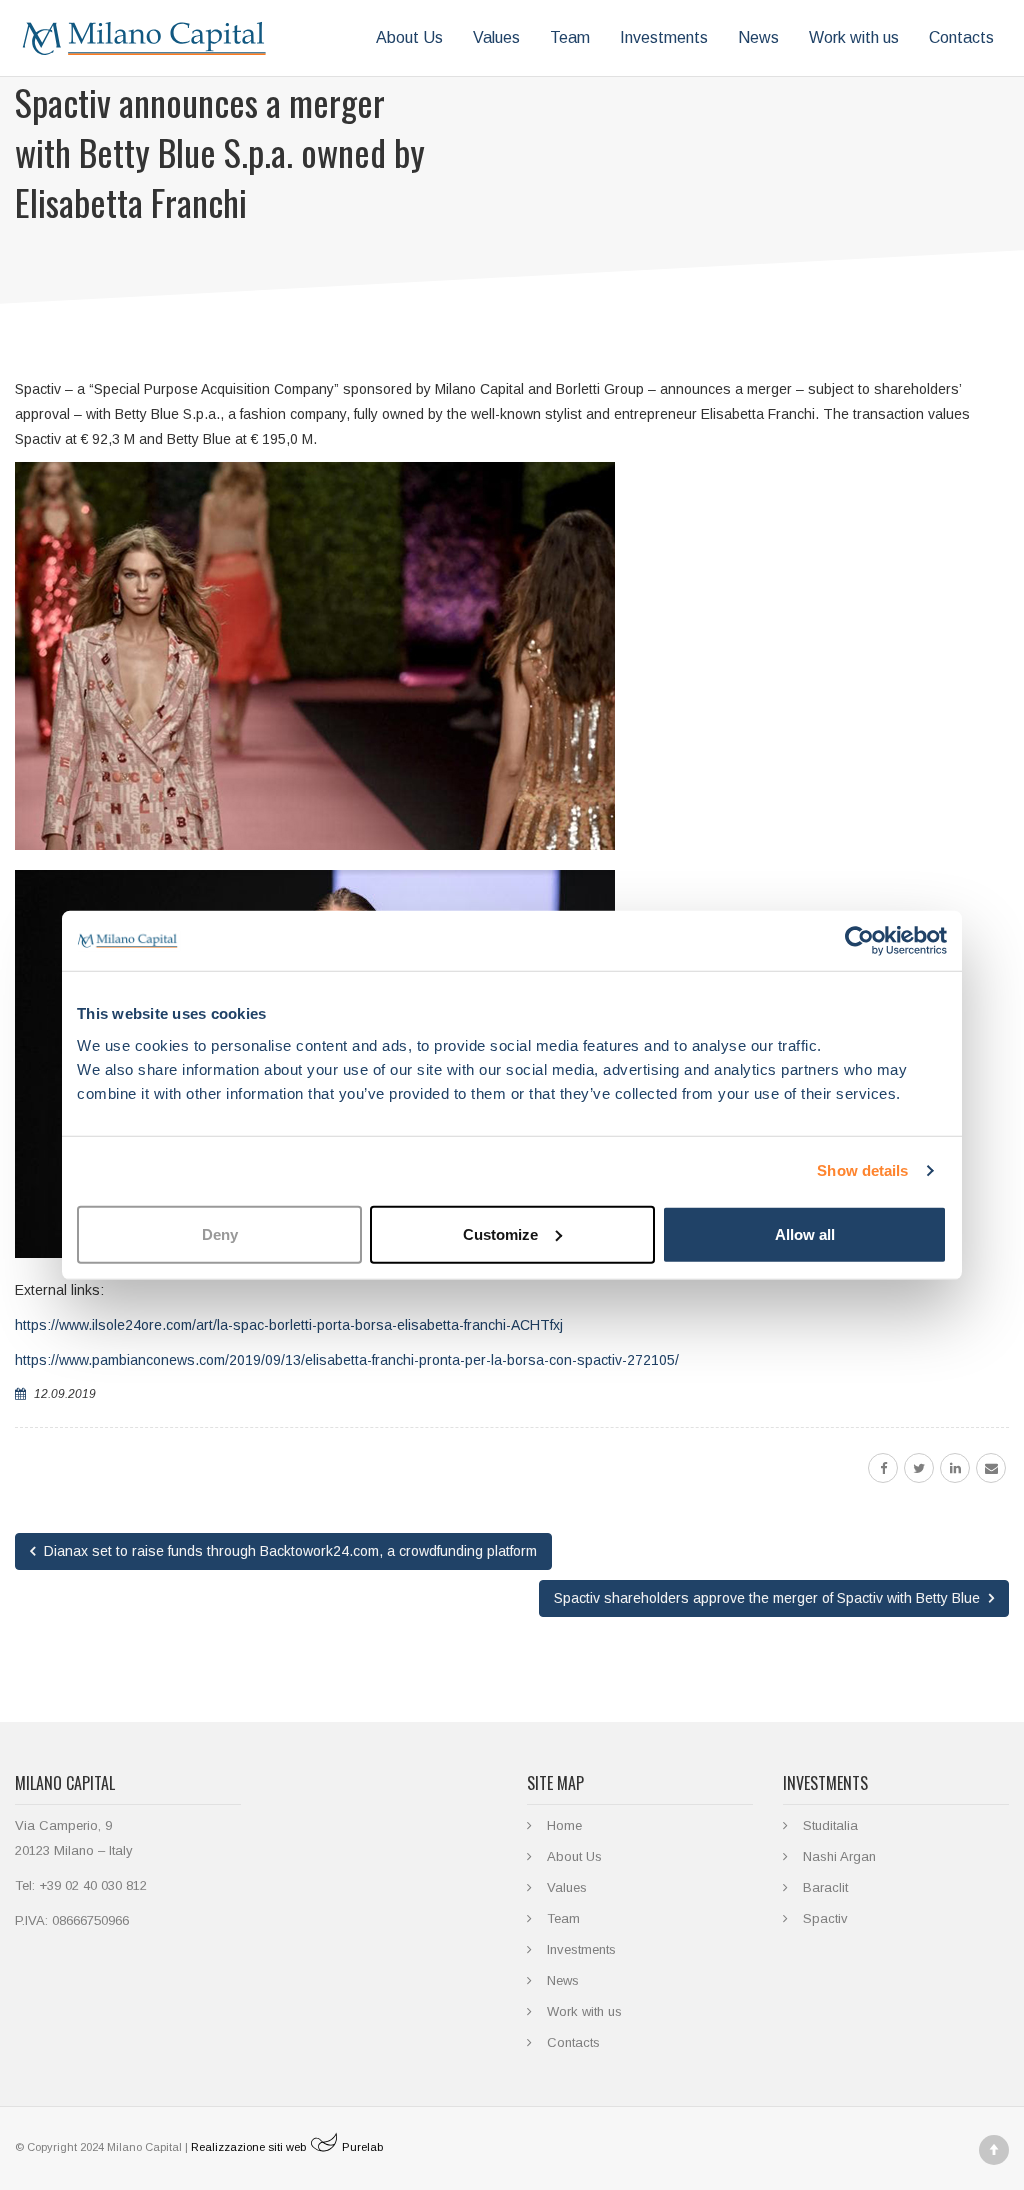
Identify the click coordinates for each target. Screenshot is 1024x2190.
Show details (862, 1170)
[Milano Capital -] (145, 38)
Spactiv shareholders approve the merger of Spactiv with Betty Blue (769, 1598)
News (758, 37)
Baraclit (825, 1887)
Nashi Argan (839, 1856)
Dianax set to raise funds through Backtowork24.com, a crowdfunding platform (288, 1551)
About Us (409, 37)
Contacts (961, 37)
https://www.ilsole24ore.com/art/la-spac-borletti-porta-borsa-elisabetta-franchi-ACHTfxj (289, 1325)
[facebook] (883, 1468)
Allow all (805, 1233)
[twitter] (919, 1468)
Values (496, 37)
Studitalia (830, 1825)
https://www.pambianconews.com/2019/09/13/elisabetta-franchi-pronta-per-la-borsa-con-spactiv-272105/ (347, 1360)
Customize (500, 1233)
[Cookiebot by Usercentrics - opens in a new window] (859, 941)
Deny (220, 1233)
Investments (664, 37)
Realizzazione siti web (287, 2147)
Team (570, 37)
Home (564, 1825)
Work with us (854, 37)
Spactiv (825, 1918)
